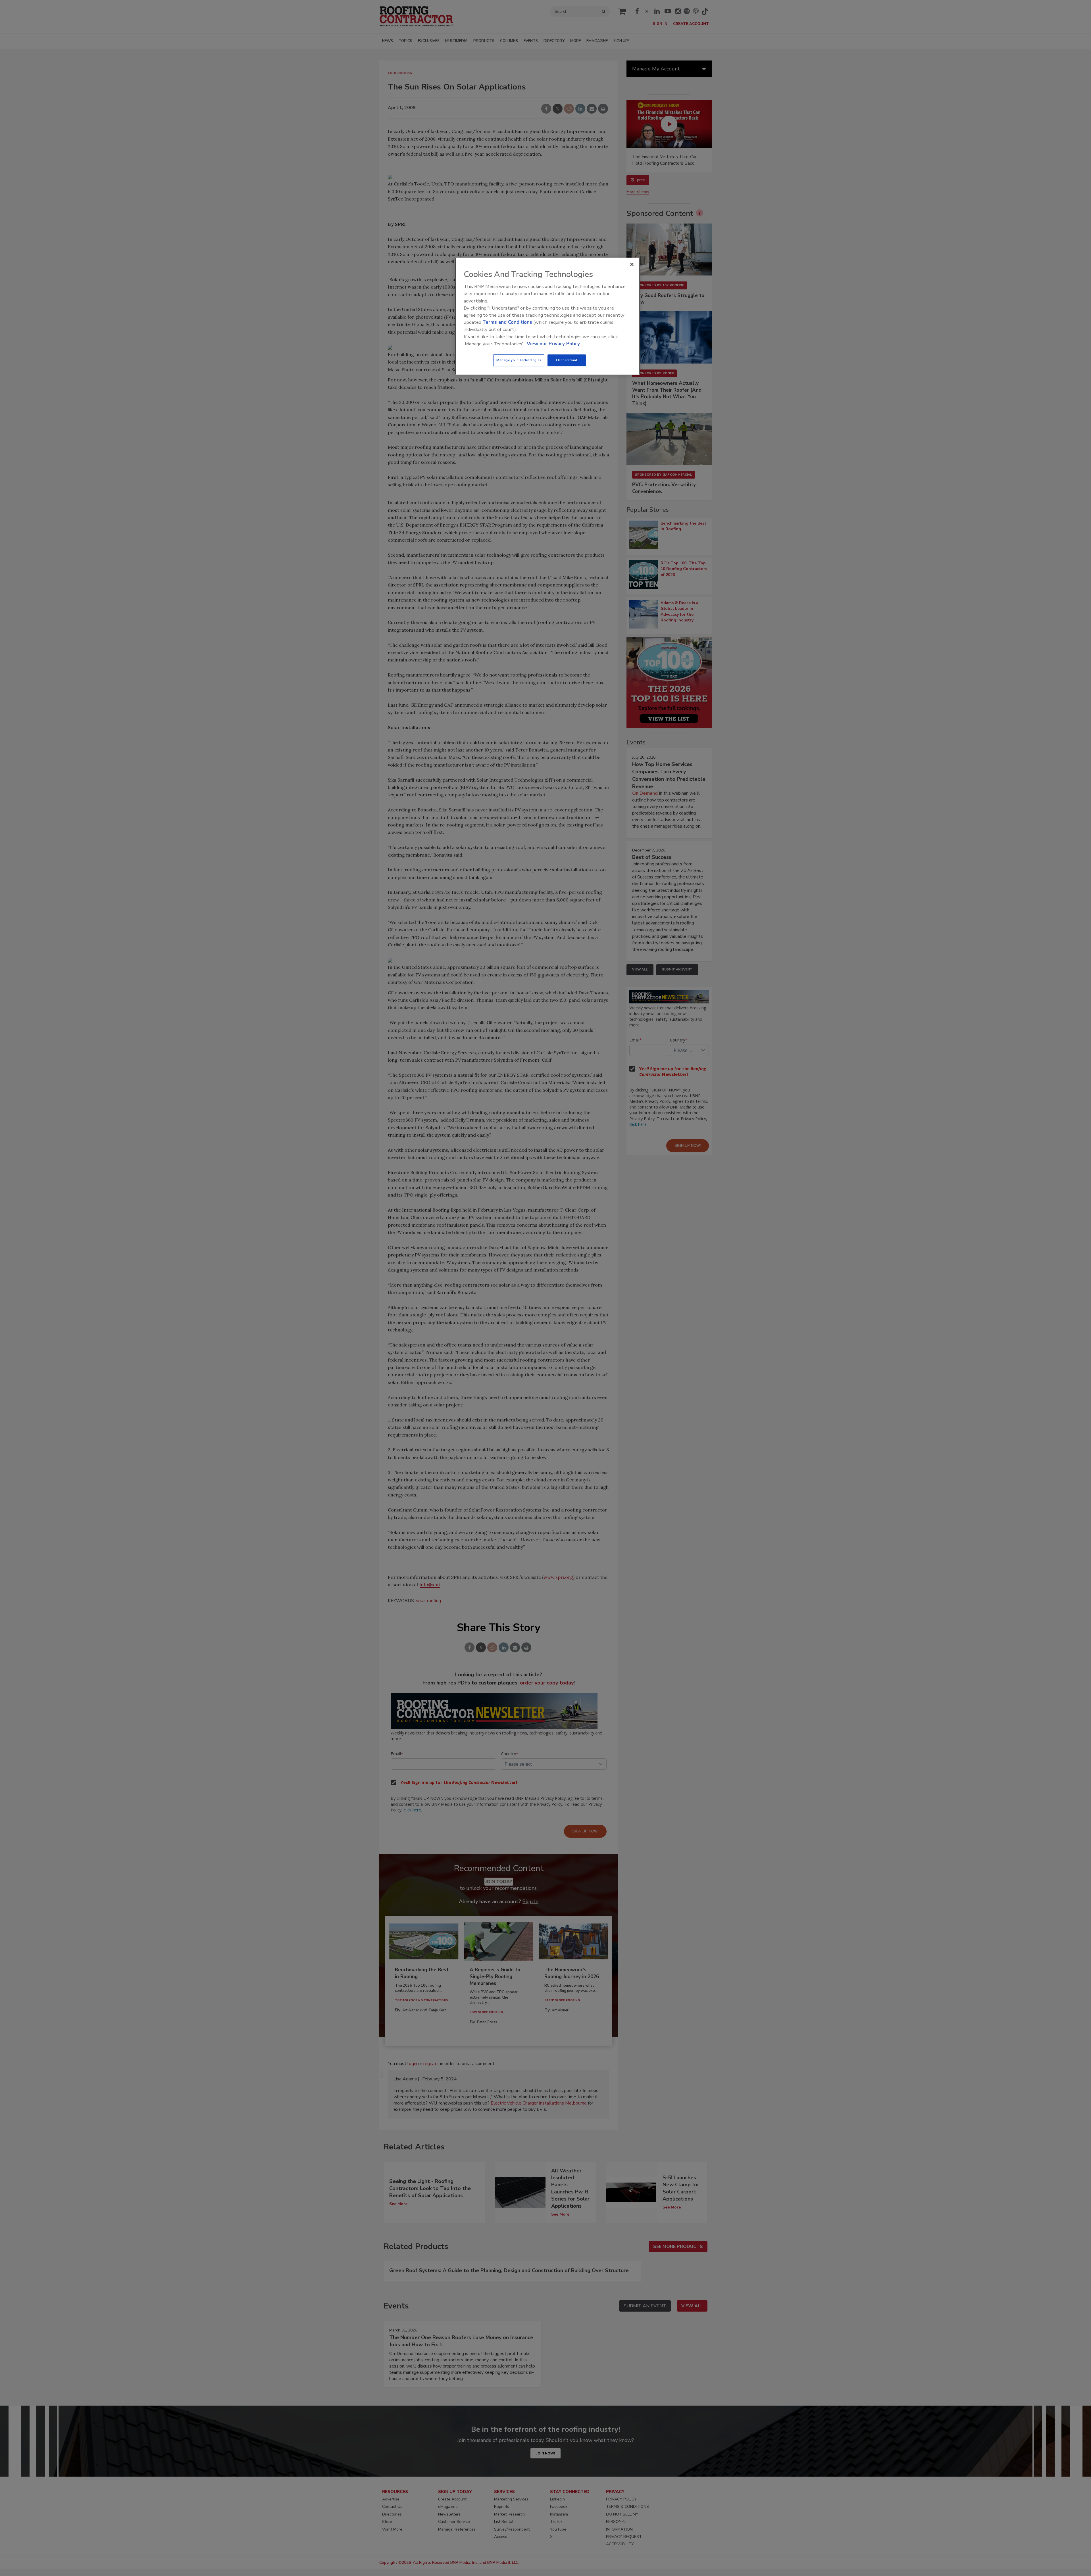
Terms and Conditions (507, 322)
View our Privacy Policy (553, 344)
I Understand (567, 360)
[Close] (632, 264)
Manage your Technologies (519, 360)
